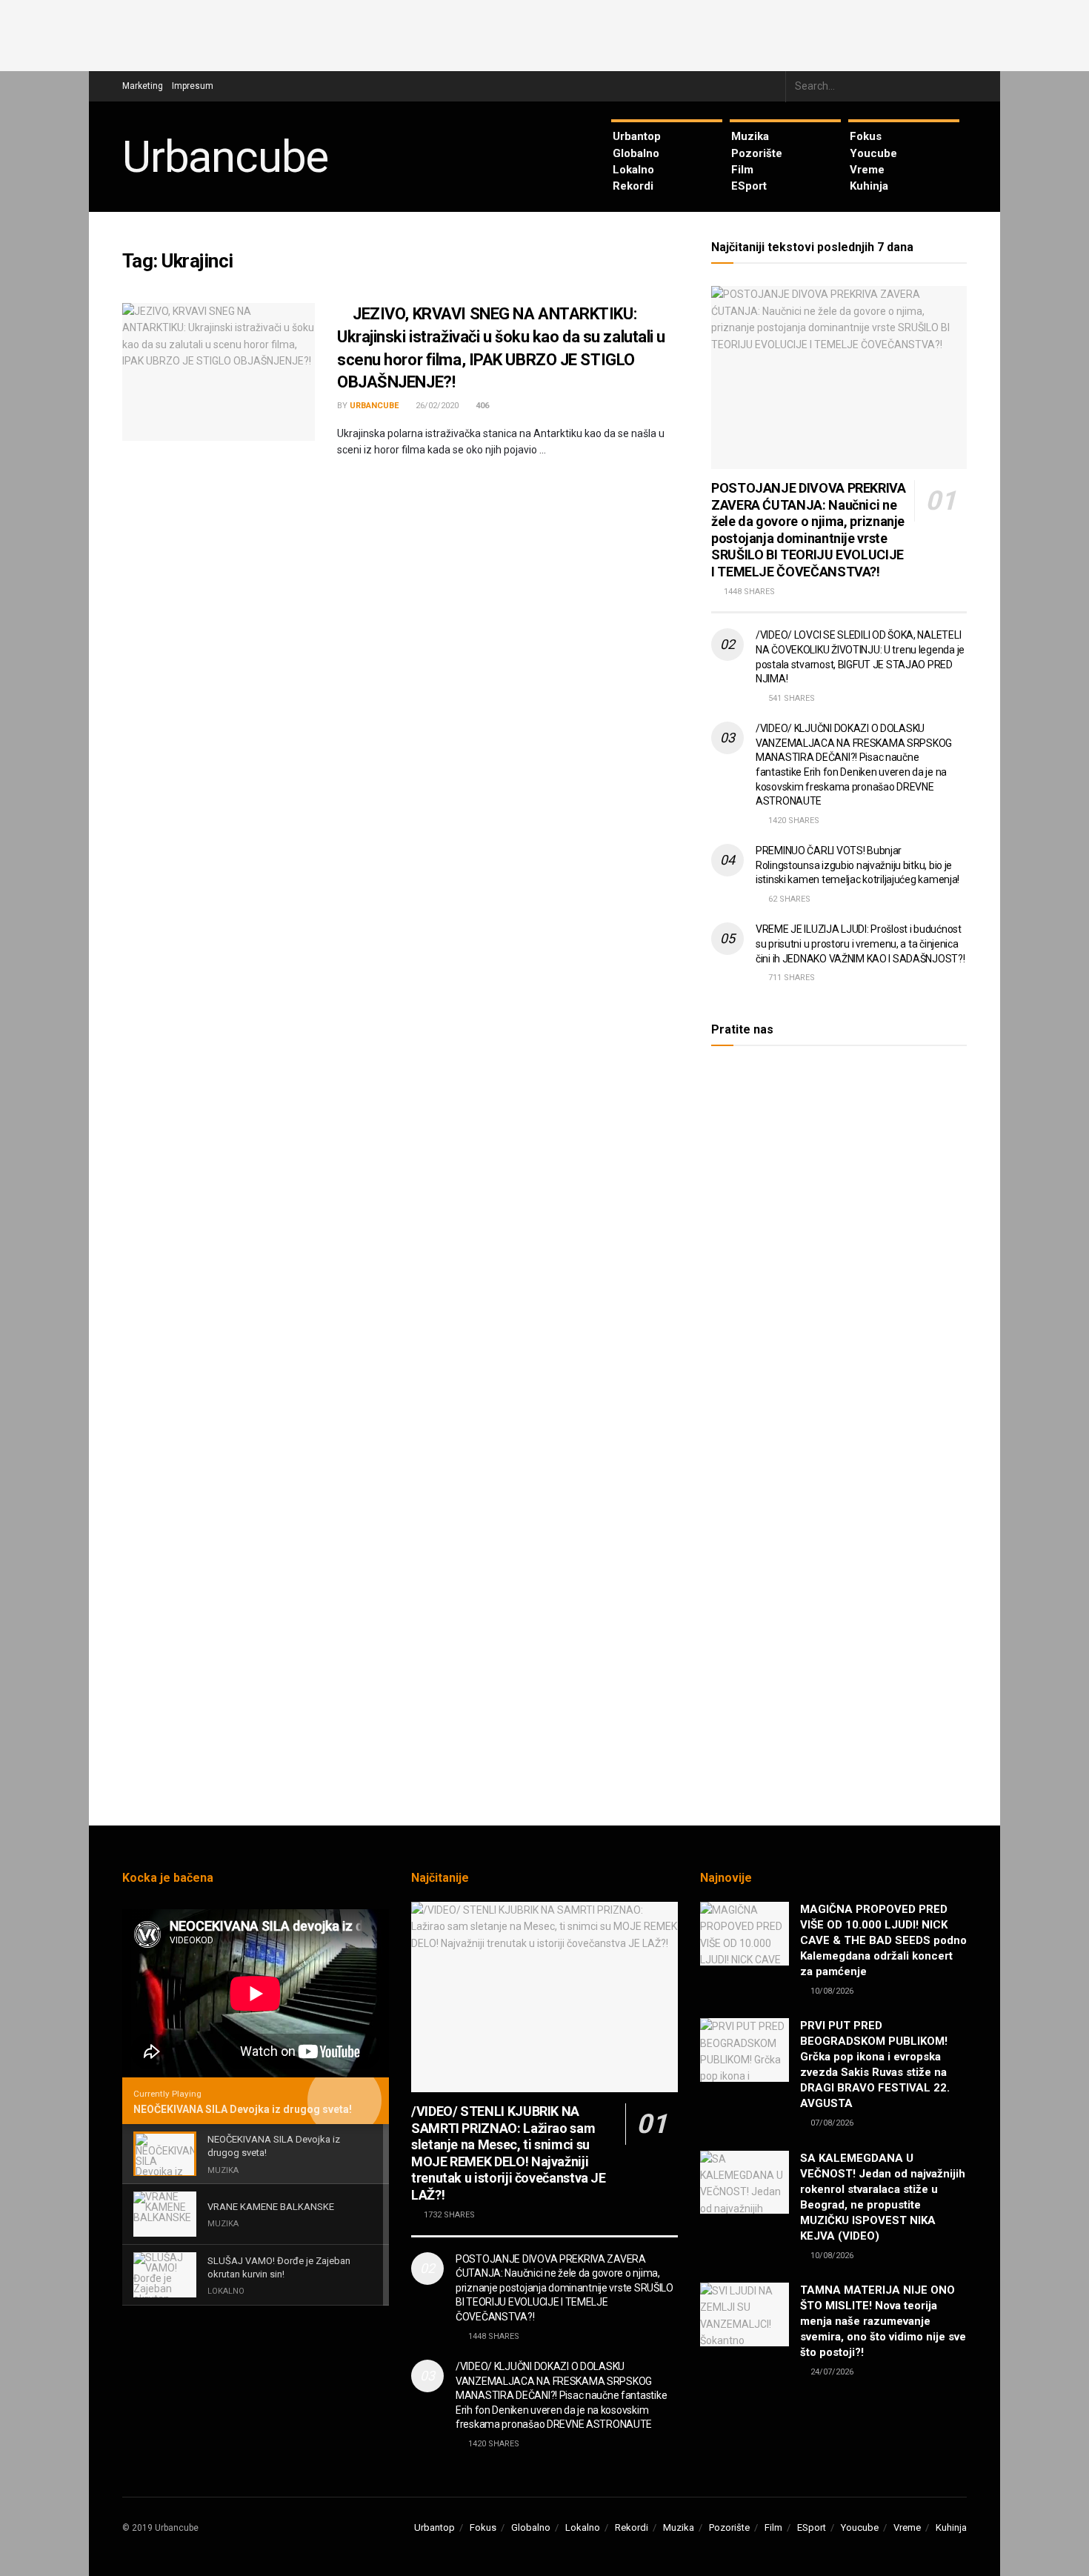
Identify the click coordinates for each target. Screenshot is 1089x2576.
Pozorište (757, 153)
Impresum (193, 86)
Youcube (873, 153)
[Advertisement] (544, 33)
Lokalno (633, 170)
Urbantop (637, 136)
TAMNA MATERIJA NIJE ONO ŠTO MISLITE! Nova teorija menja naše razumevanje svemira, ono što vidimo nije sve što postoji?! (883, 2321)
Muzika (750, 136)
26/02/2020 (436, 406)
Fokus (866, 136)
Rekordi (633, 186)
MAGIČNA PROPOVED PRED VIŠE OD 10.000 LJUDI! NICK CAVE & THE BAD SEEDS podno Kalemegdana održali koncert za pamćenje (883, 1940)
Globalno (636, 153)
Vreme (867, 170)
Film (742, 170)
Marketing (143, 86)
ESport (749, 186)
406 (481, 406)
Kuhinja (869, 186)
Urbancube (225, 157)
